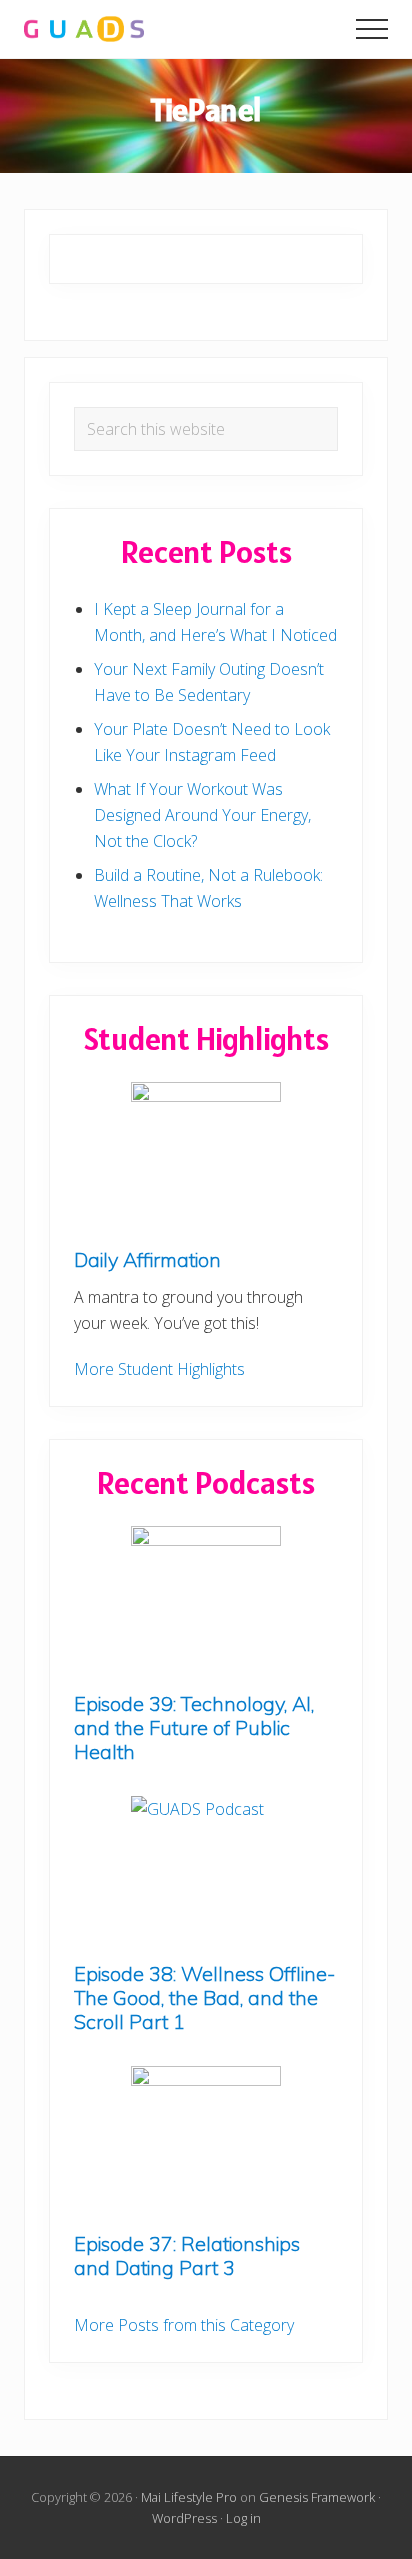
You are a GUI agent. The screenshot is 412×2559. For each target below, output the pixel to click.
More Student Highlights (159, 1369)
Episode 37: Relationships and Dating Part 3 (187, 2255)
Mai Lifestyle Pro (189, 2497)
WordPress (184, 2518)
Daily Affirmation (147, 1259)
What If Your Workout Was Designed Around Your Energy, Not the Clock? (202, 815)
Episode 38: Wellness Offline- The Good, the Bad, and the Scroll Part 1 (204, 1997)
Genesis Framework (317, 2497)
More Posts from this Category (184, 2325)
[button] (372, 29)
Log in (243, 2518)
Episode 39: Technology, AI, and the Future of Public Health (194, 1727)
